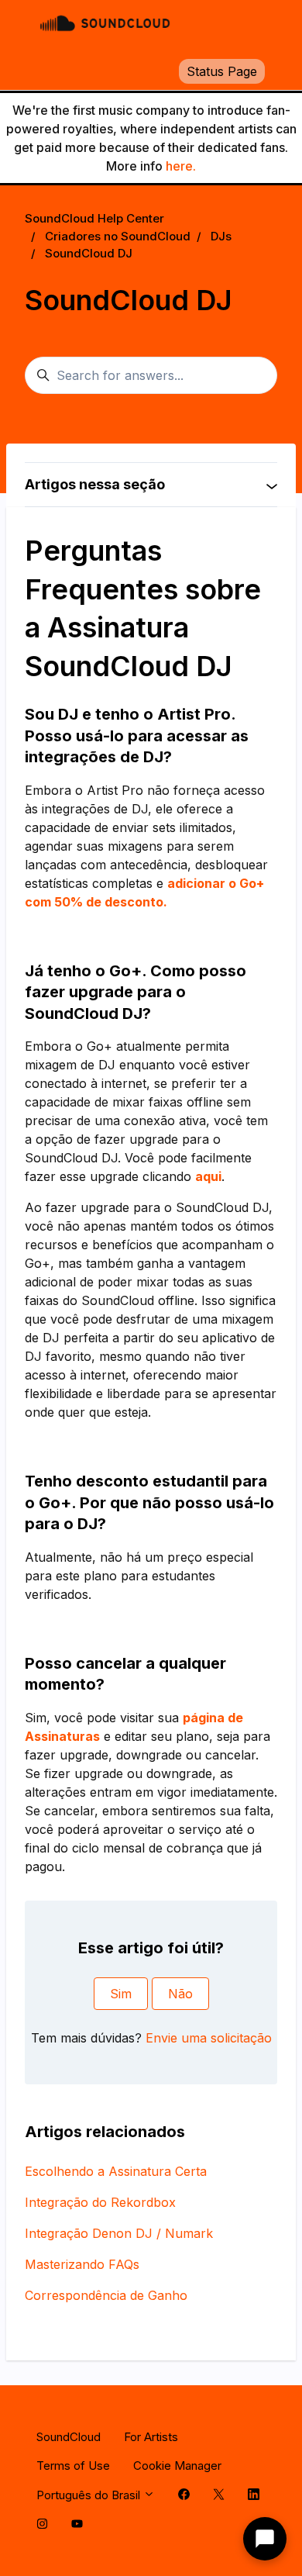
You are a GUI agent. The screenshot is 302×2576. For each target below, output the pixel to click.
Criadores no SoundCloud (118, 236)
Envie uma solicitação (209, 2038)
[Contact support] (265, 2539)
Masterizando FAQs (82, 2264)
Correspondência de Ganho (106, 2295)
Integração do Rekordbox (100, 2202)
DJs (221, 236)
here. (181, 166)
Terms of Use (73, 2466)
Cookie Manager (177, 2466)
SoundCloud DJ (89, 253)
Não (180, 1994)
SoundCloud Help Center (94, 218)
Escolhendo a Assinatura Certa (116, 2171)
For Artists (151, 2437)
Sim (121, 1994)
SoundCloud (69, 2437)
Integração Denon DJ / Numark (119, 2233)
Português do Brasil (90, 2495)
